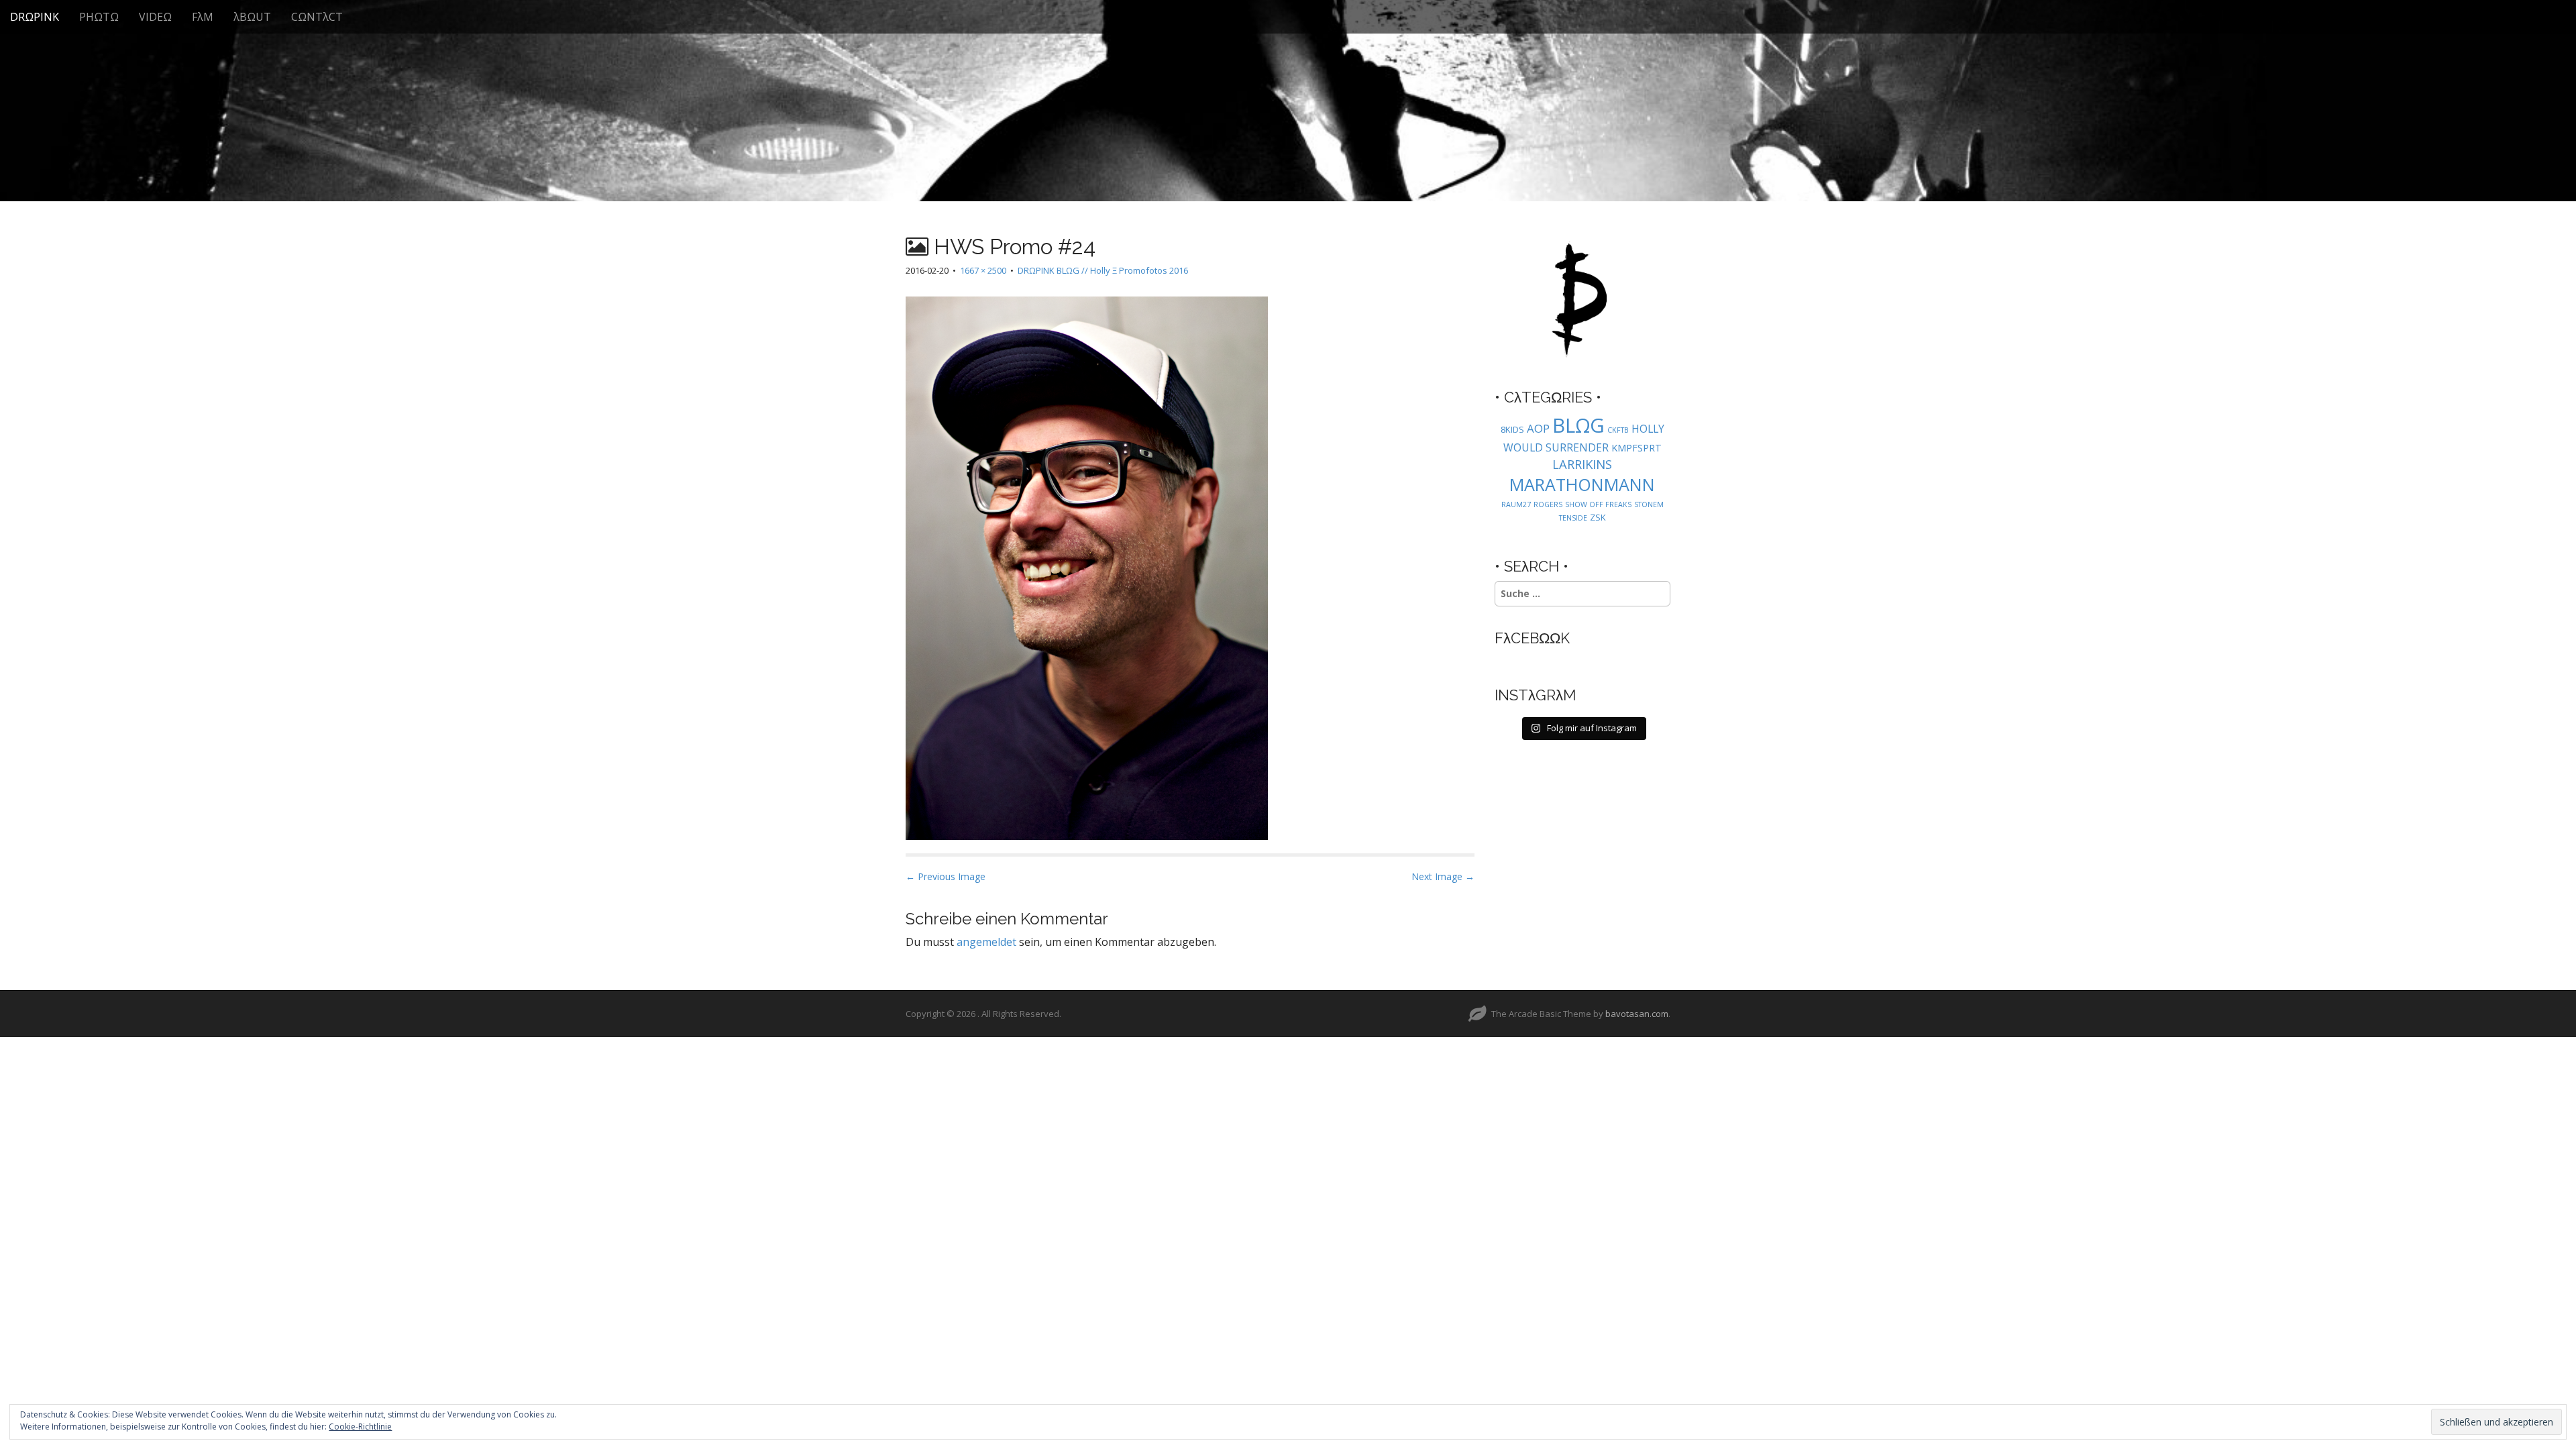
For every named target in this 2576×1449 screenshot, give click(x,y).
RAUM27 (1516, 504)
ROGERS (1548, 504)
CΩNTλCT (317, 17)
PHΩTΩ (99, 17)
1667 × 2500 (983, 270)
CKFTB (1618, 430)
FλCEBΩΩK (1532, 638)
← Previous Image (946, 876)
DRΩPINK (35, 17)
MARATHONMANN (1582, 484)
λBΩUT (252, 17)
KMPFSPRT (1636, 448)
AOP (1538, 428)
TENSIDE (1573, 518)
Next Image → (1443, 876)
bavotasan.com (1637, 1014)
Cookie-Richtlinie (360, 1427)
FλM (203, 17)
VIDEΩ (155, 17)
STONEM (1649, 504)
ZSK (1598, 517)
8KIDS (1512, 429)
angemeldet (986, 942)
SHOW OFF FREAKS (1598, 504)
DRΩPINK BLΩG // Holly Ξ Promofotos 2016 (1103, 270)
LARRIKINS (1582, 464)
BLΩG (1578, 425)
